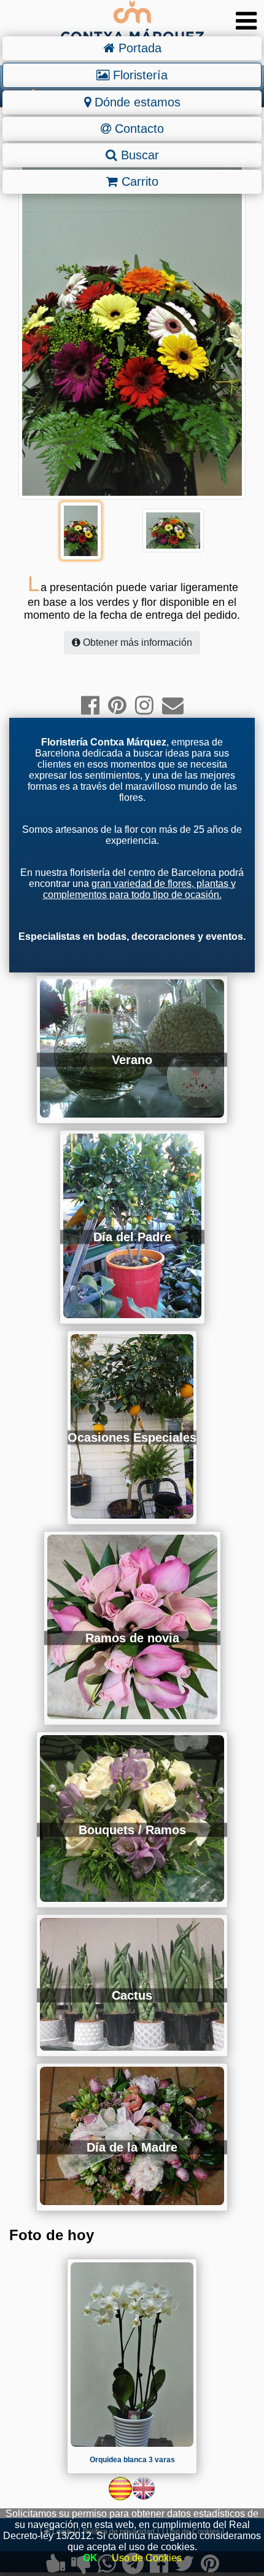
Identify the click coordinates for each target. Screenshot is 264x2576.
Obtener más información (136, 642)
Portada (138, 48)
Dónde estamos (136, 102)
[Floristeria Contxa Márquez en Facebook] (90, 705)
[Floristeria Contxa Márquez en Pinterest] (117, 705)
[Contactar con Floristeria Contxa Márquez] (173, 705)
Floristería (138, 75)
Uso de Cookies (147, 2558)
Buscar (138, 155)
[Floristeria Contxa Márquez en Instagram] (144, 705)
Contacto (138, 129)
